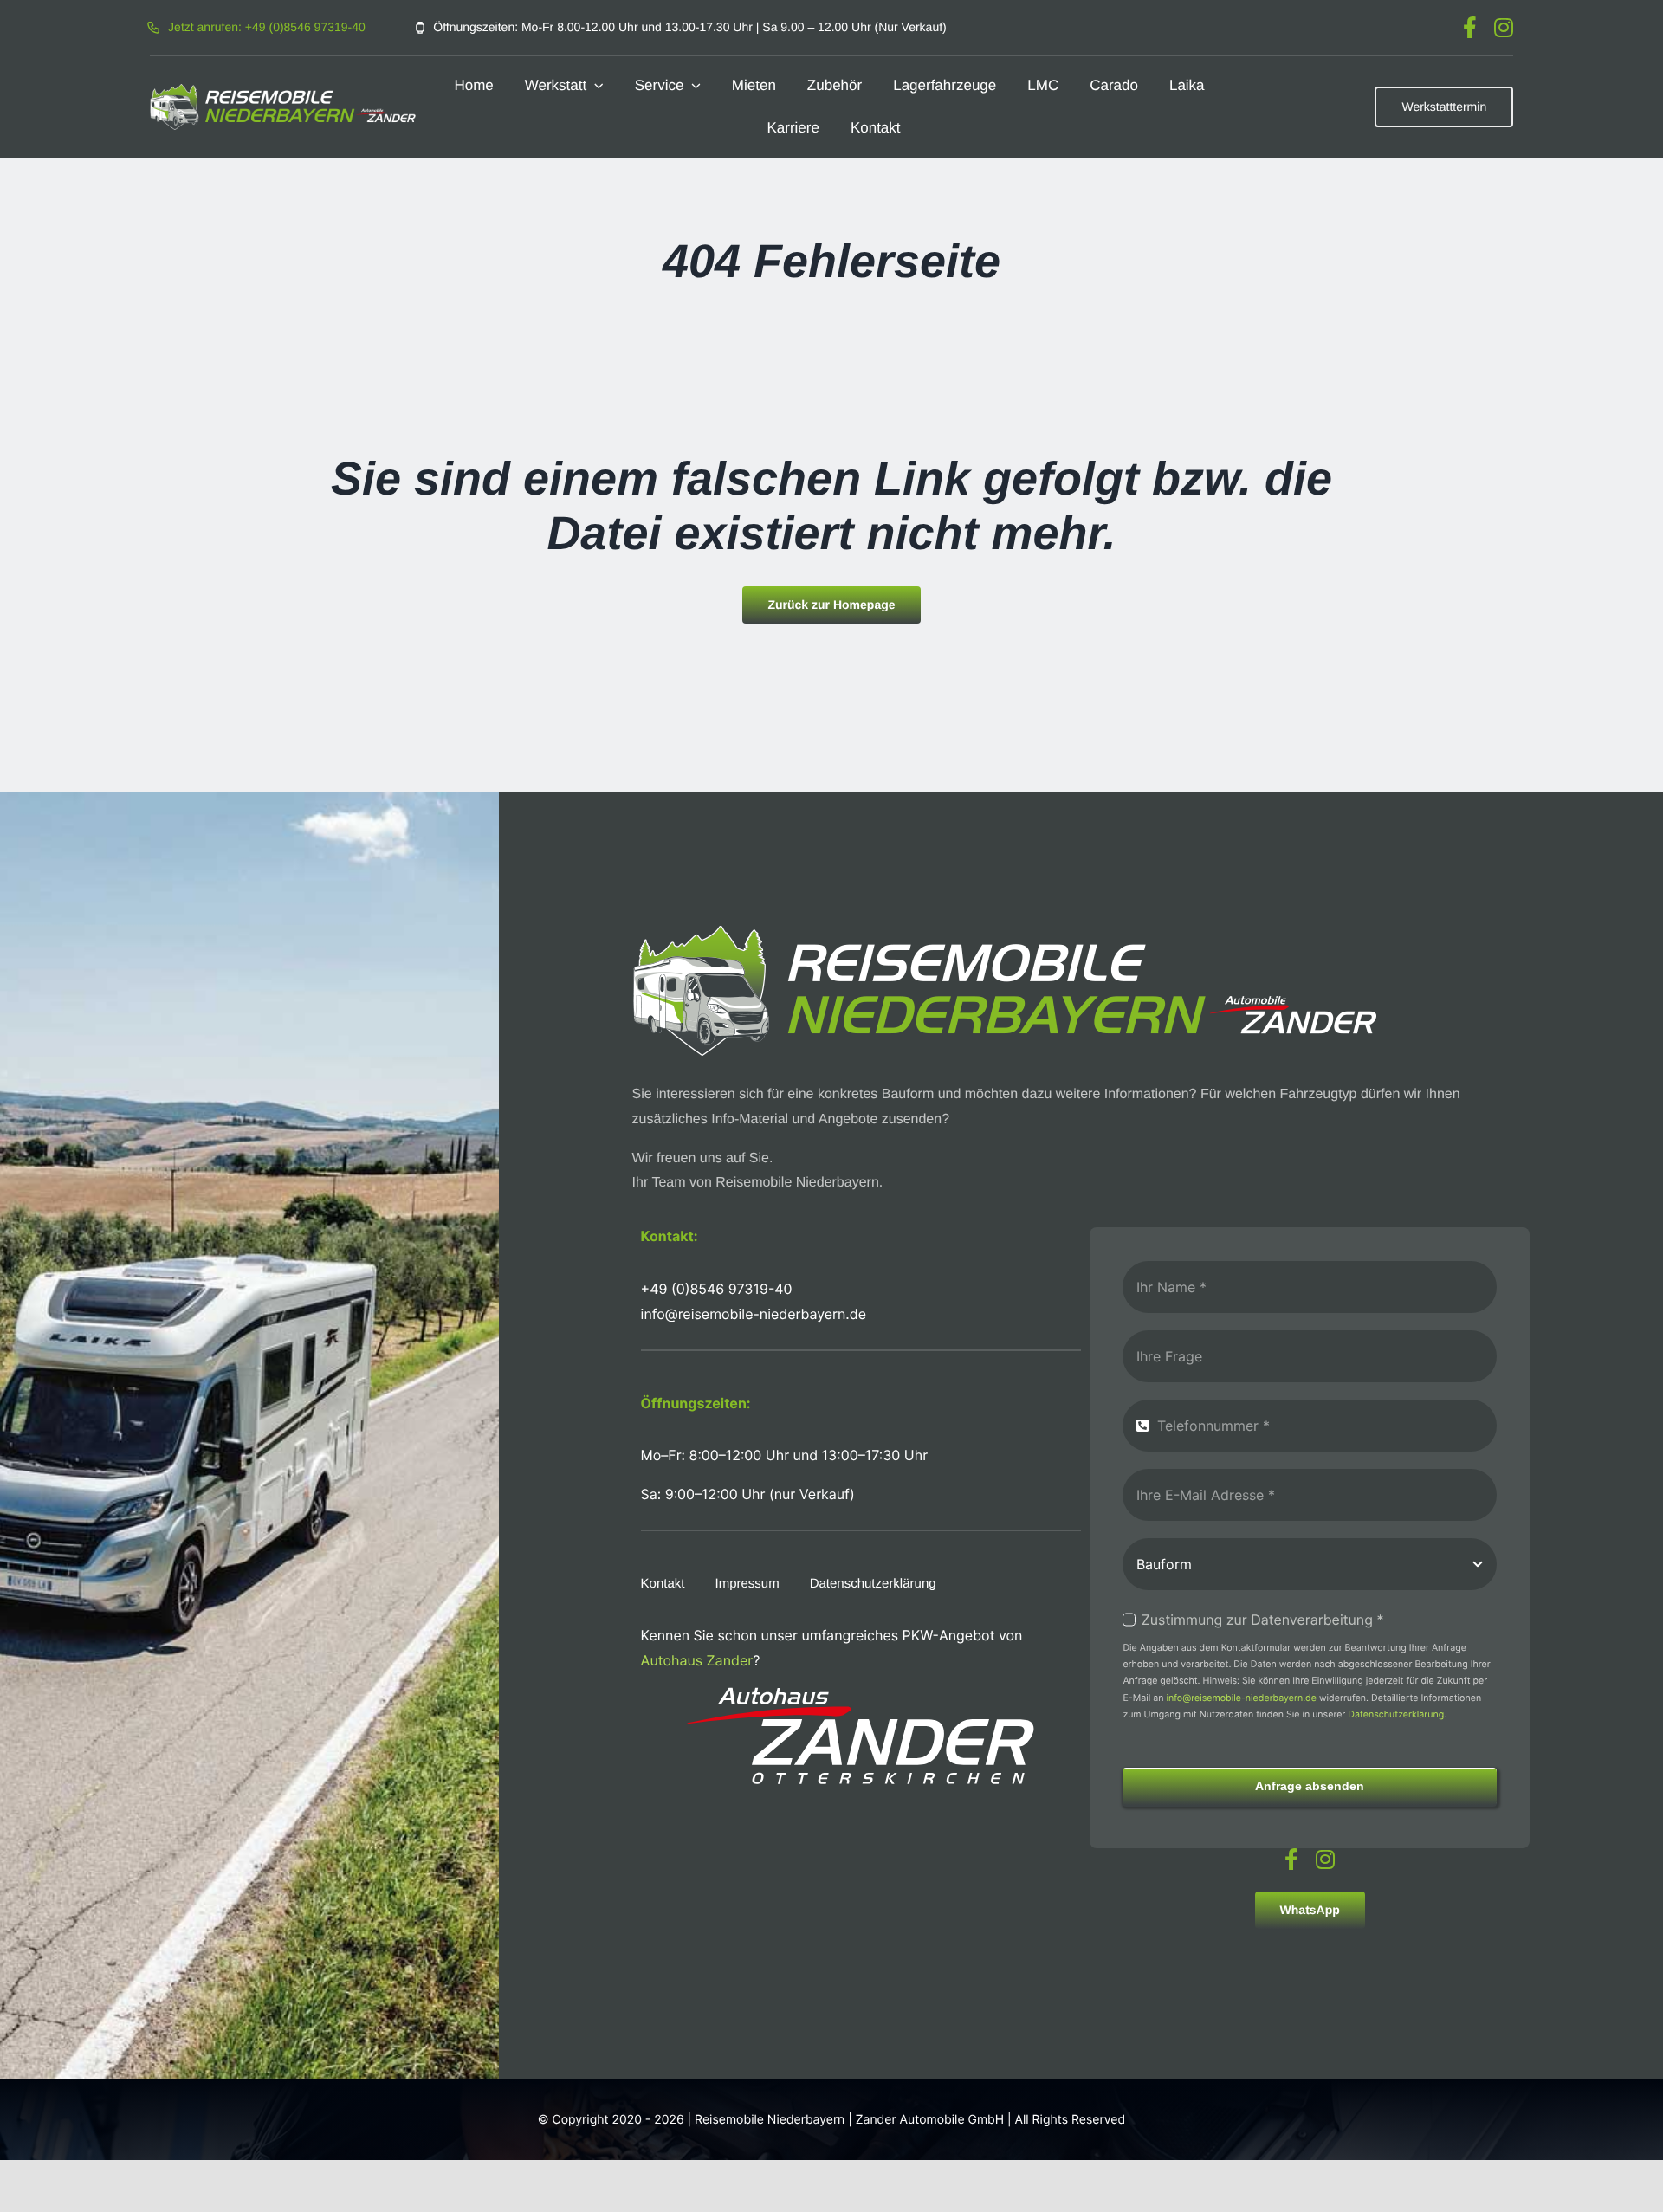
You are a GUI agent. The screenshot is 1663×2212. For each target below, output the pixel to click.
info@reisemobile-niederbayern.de (1241, 1698)
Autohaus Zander (697, 1660)
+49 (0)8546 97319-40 (717, 1289)
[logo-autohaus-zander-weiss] (861, 1694)
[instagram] (1504, 27)
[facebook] (1470, 27)
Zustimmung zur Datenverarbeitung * (1262, 1620)
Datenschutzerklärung (1396, 1714)
